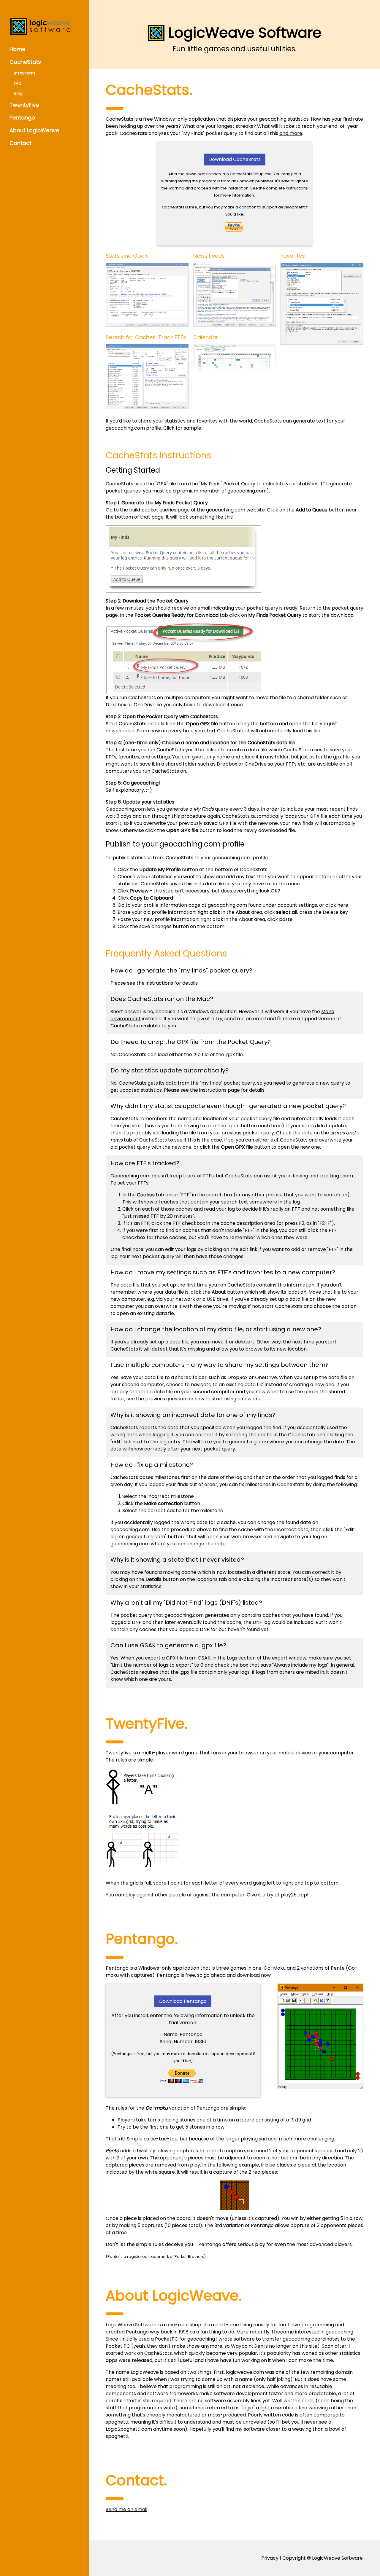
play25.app (294, 1895)
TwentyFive (24, 105)
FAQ (18, 83)
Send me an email (126, 2509)
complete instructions (287, 188)
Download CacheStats (235, 159)
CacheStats (25, 62)
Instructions (25, 73)
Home (17, 49)
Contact (20, 143)
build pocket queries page (159, 510)
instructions (159, 983)
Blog (18, 93)
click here (337, 905)
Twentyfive (119, 1753)
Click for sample (182, 428)
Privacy (270, 2558)
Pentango (22, 118)
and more (291, 133)
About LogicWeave (34, 130)
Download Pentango (183, 2001)
